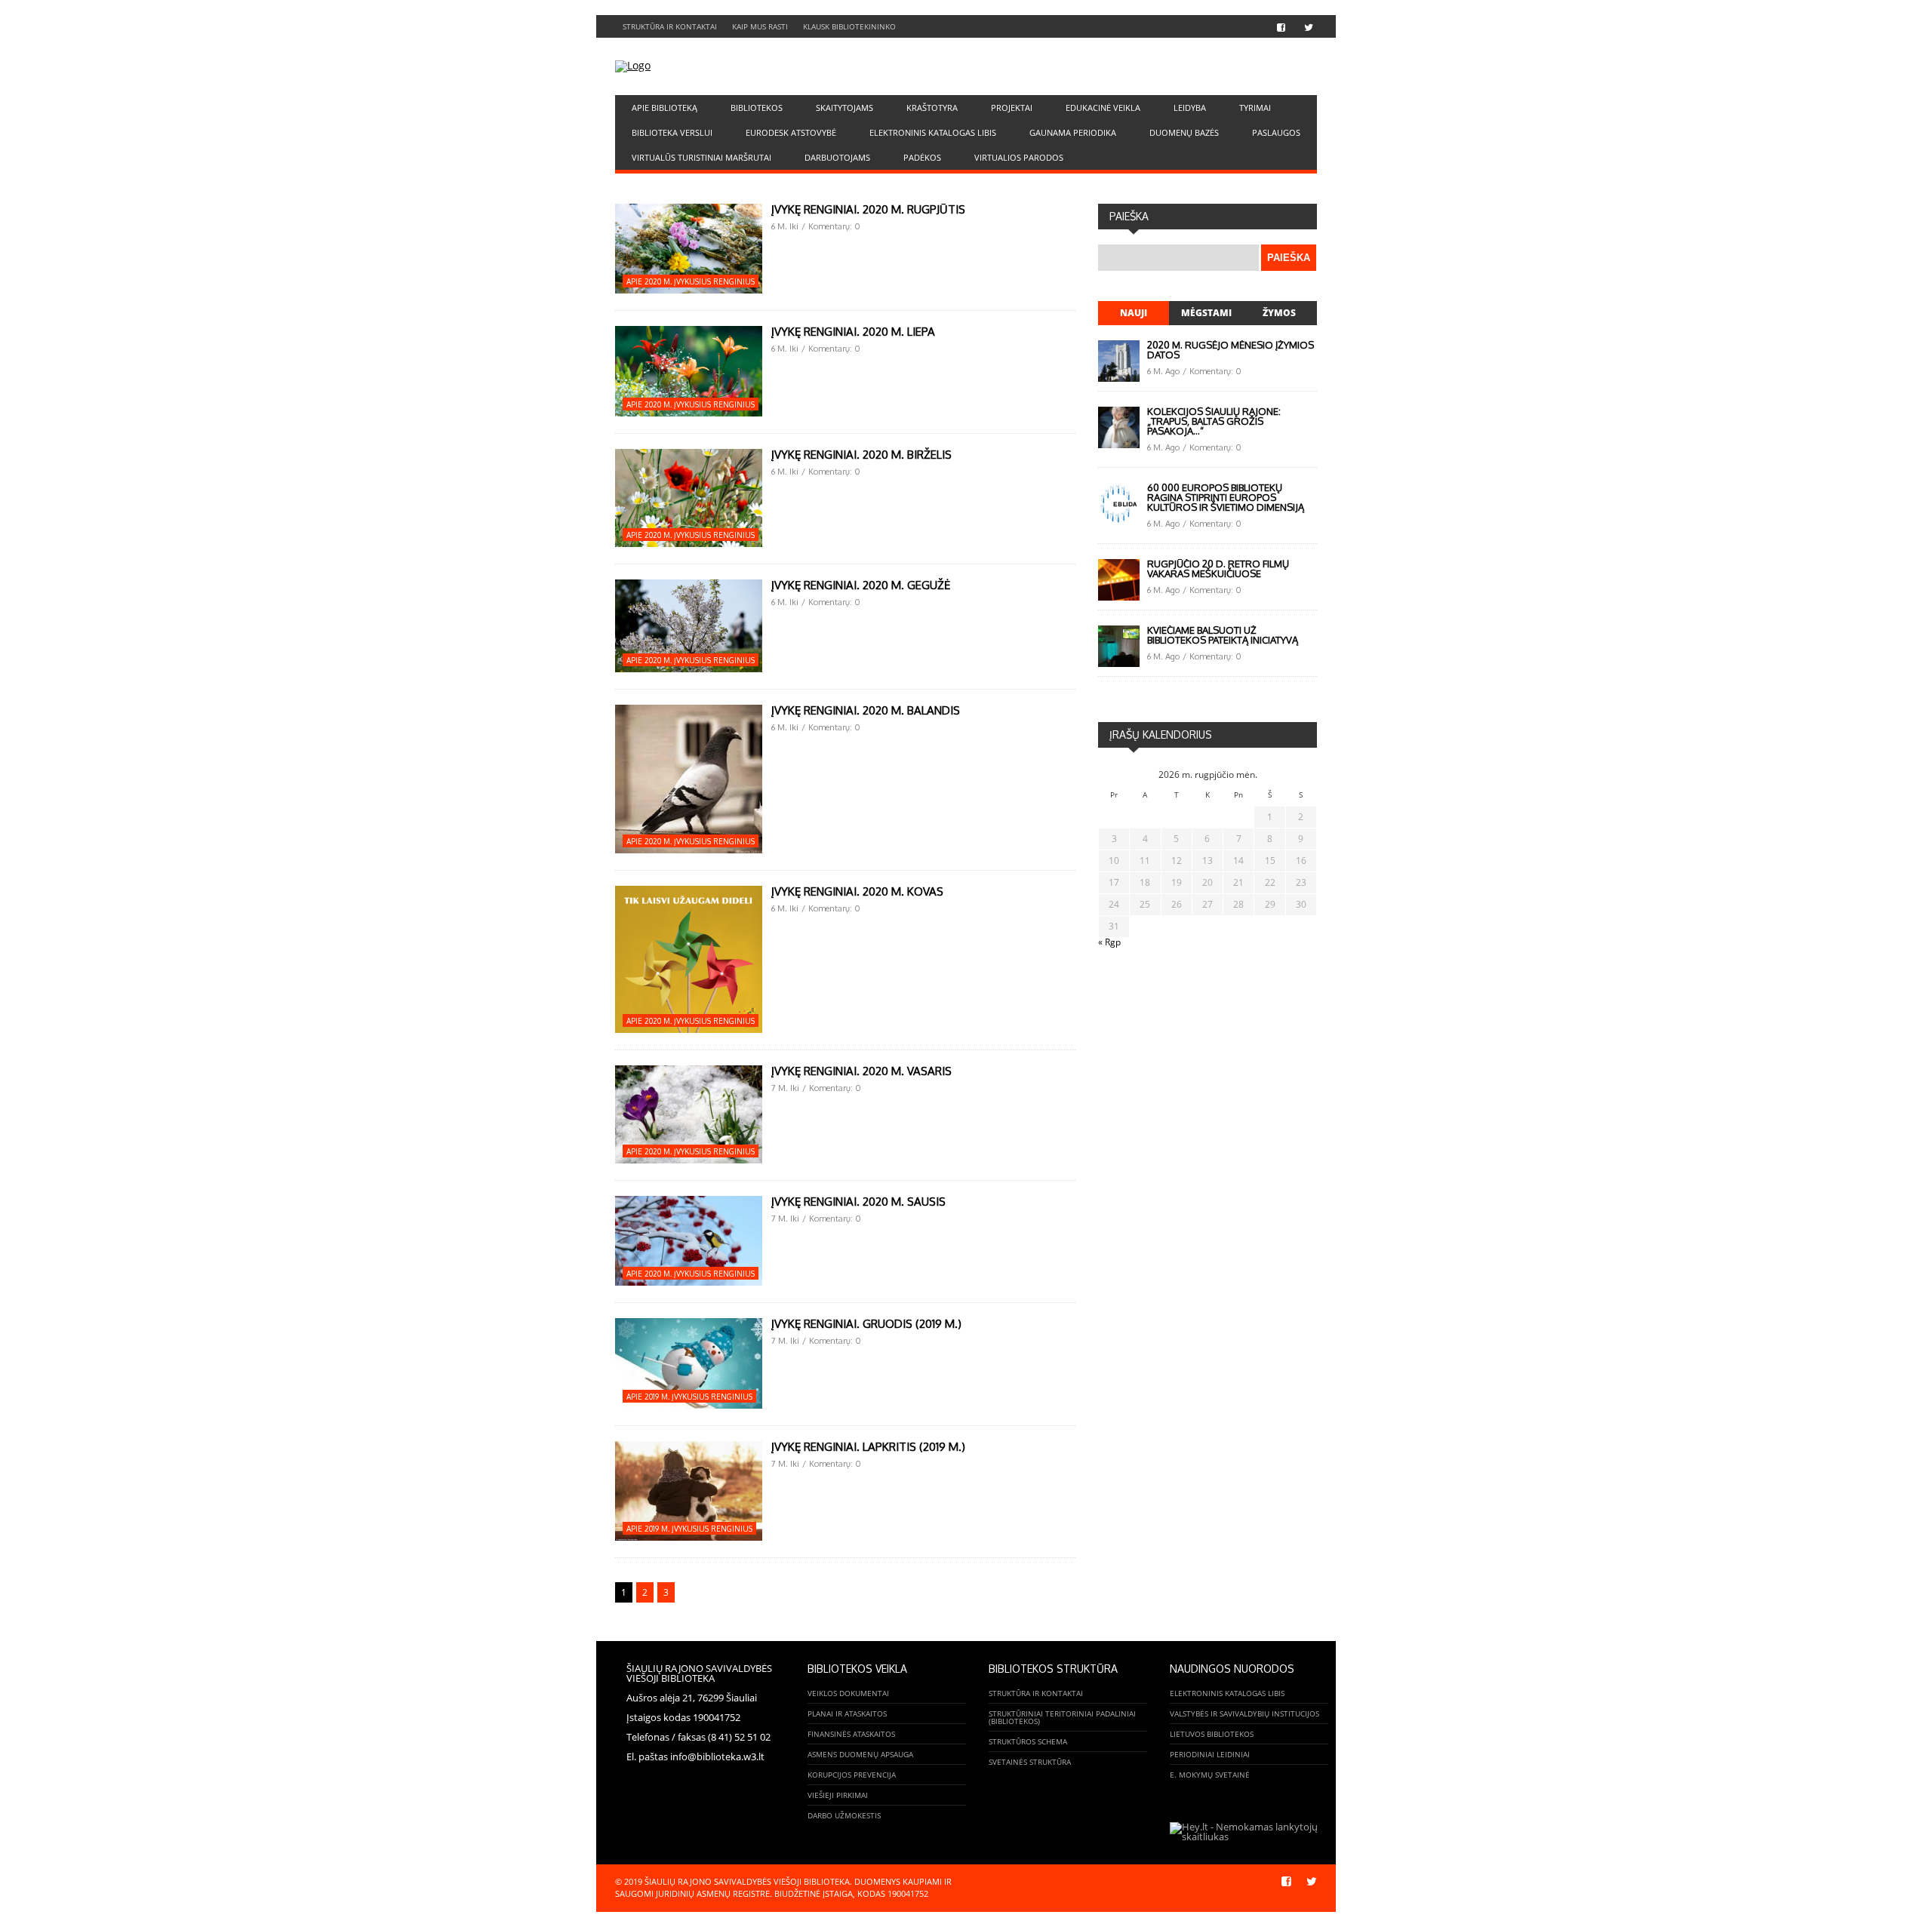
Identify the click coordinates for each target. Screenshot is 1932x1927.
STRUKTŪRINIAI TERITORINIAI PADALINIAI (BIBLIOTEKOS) (1062, 1717)
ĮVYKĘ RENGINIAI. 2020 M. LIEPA (853, 332)
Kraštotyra (932, 108)
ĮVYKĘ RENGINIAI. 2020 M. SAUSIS (858, 1202)
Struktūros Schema (1028, 1741)
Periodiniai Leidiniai (1210, 1754)
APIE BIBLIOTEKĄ (665, 108)
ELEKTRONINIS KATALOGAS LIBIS (933, 132)
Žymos (1279, 313)
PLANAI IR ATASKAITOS (847, 1713)
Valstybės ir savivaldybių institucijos (1244, 1713)
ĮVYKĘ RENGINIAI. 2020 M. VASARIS (861, 1071)
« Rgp (1109, 942)
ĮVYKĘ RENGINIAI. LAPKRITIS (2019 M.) (868, 1447)
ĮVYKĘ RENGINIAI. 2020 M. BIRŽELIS (861, 455)
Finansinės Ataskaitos (851, 1734)
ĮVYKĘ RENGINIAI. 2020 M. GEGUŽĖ (861, 585)
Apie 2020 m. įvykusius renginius (691, 281)
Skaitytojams (844, 108)
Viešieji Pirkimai (838, 1795)
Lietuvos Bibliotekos (1212, 1734)
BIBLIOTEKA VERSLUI (672, 132)
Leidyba (1190, 108)
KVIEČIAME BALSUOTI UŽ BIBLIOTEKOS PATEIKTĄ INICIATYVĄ (1223, 635)
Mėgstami (1206, 313)
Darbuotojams (837, 157)
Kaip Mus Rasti (760, 26)
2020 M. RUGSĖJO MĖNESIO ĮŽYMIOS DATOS (1231, 350)
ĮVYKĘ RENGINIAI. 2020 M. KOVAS (857, 891)
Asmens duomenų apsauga (860, 1754)
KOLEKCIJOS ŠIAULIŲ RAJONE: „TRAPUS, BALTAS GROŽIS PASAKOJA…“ (1214, 421)
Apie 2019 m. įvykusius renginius (689, 1397)
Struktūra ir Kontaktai (670, 26)
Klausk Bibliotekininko (849, 26)
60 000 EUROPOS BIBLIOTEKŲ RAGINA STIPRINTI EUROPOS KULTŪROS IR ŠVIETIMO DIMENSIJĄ (1226, 497)
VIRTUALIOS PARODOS (1019, 157)
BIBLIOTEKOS (757, 108)
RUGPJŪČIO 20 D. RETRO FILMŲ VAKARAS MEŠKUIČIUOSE (1218, 569)
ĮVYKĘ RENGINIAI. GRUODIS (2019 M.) (866, 1324)
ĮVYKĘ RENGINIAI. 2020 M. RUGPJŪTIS (868, 209)
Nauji (1134, 313)
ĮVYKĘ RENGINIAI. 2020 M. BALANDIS (866, 710)
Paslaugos (1276, 132)
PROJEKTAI (1012, 108)
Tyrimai (1255, 108)
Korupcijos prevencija (852, 1775)
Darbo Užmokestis (844, 1815)
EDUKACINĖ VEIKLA (1103, 108)
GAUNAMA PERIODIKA (1073, 132)
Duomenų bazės (1184, 132)
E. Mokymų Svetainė (1210, 1775)
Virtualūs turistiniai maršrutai (701, 157)
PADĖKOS (922, 157)
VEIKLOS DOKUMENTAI (848, 1693)
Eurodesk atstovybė (791, 132)
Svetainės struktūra (1030, 1762)
